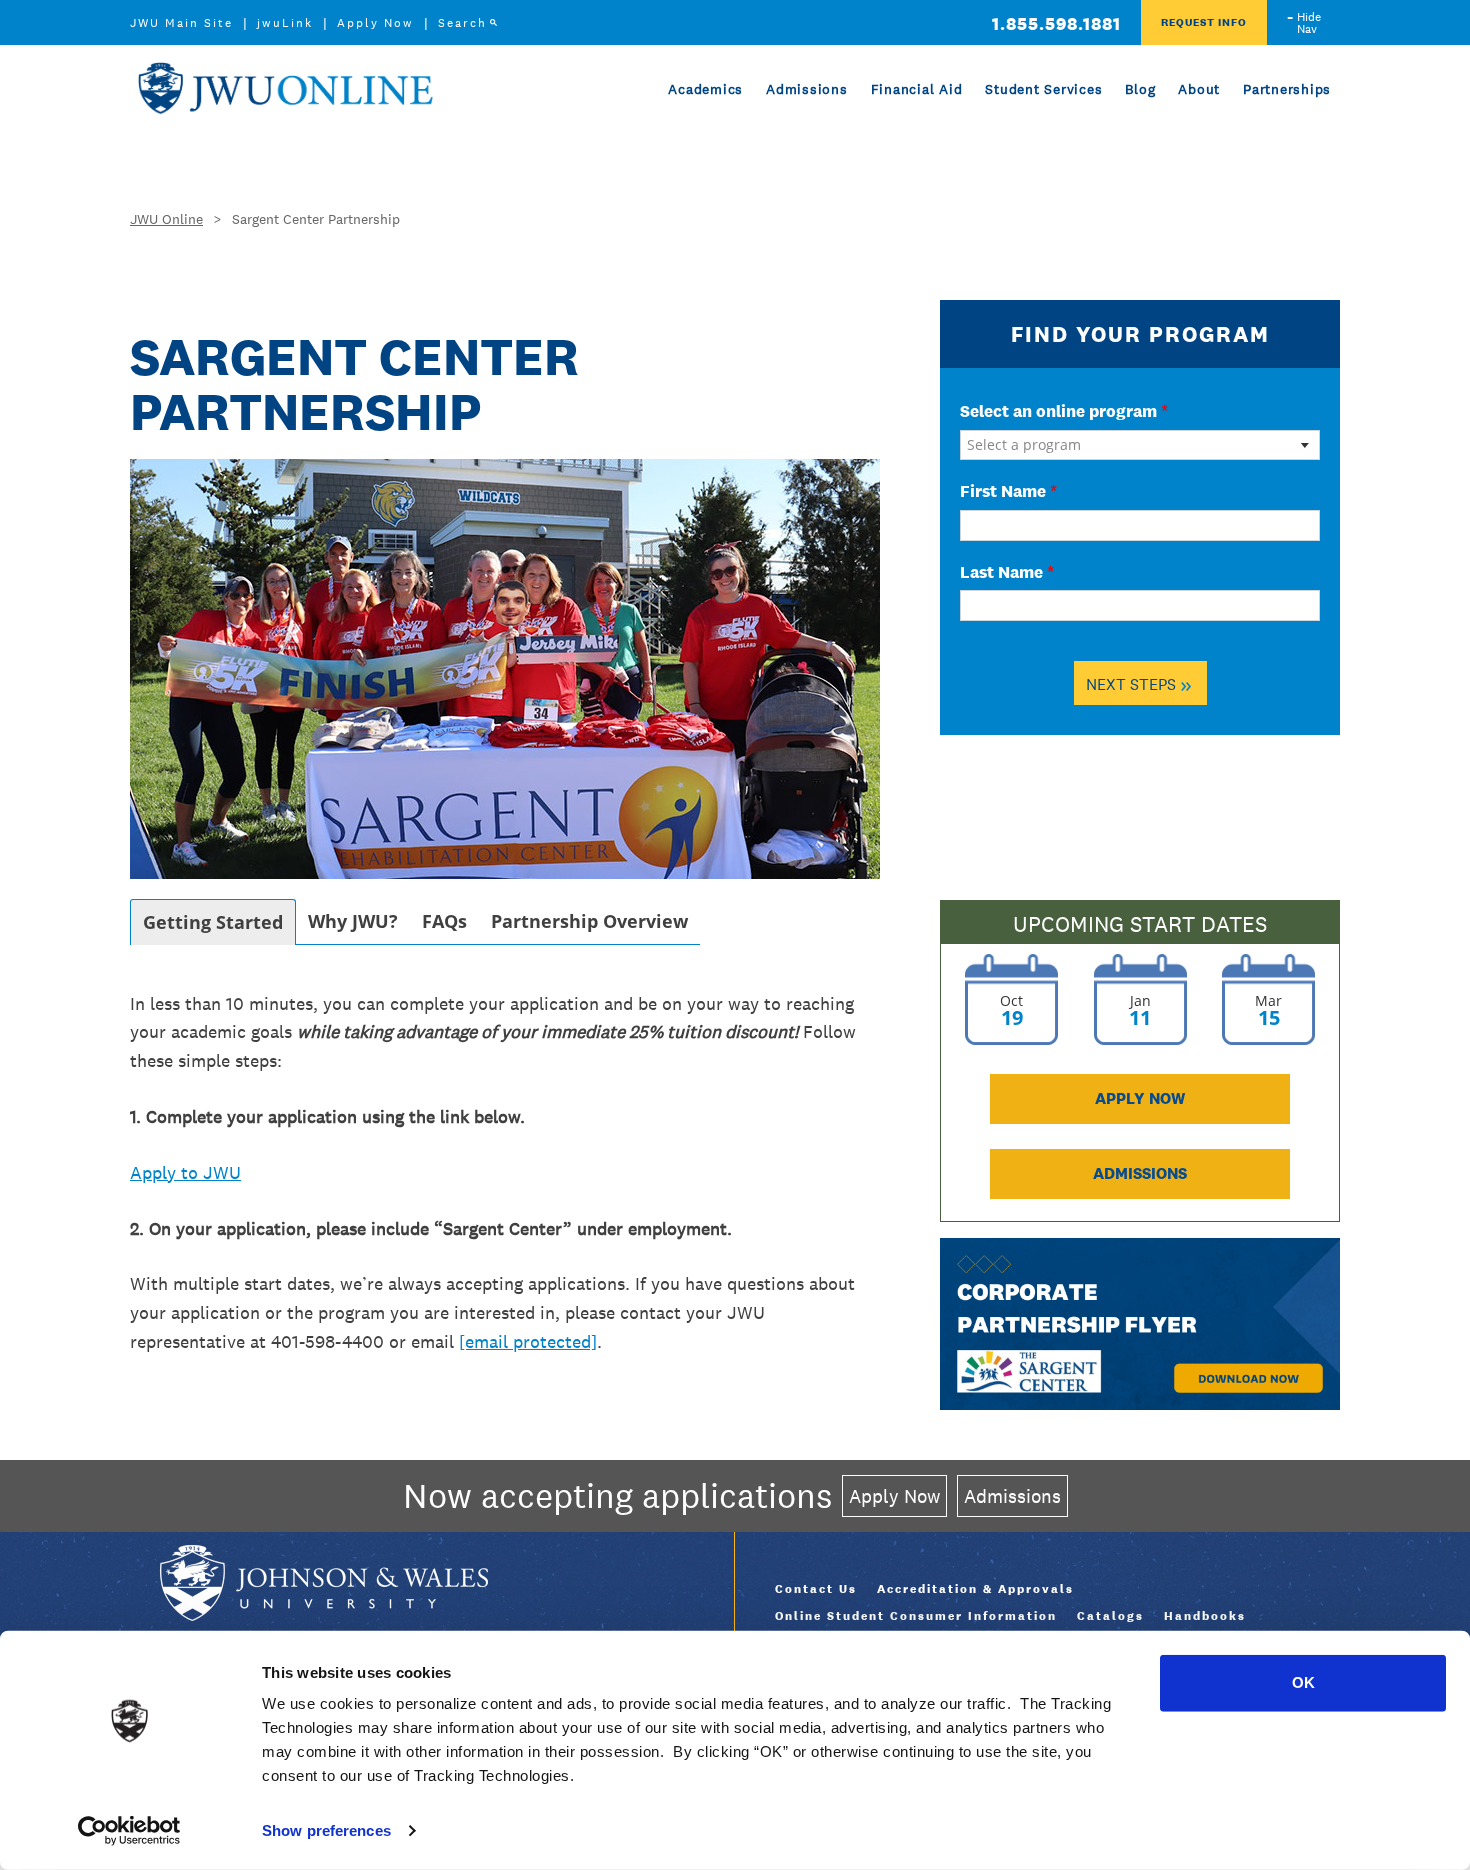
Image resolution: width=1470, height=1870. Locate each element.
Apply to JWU (185, 1172)
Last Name (1007, 572)
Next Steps (1139, 683)
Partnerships (1287, 89)
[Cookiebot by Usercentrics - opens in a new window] (129, 1831)
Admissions (807, 89)
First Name (1008, 491)
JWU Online (285, 88)
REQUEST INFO (1204, 22)
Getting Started (213, 922)
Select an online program (1064, 411)
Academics (705, 89)
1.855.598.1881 (1056, 23)
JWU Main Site (181, 23)
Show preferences (326, 1830)
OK (1303, 1682)
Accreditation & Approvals (975, 1589)
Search (462, 23)
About (1199, 89)
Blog (1140, 89)
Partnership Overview (589, 921)
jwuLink (285, 23)
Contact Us (816, 1589)
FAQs (444, 921)
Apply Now (375, 23)
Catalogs (1110, 1616)
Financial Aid (917, 89)
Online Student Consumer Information (916, 1616)
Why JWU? (353, 921)
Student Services (1043, 89)
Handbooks (1205, 1616)
